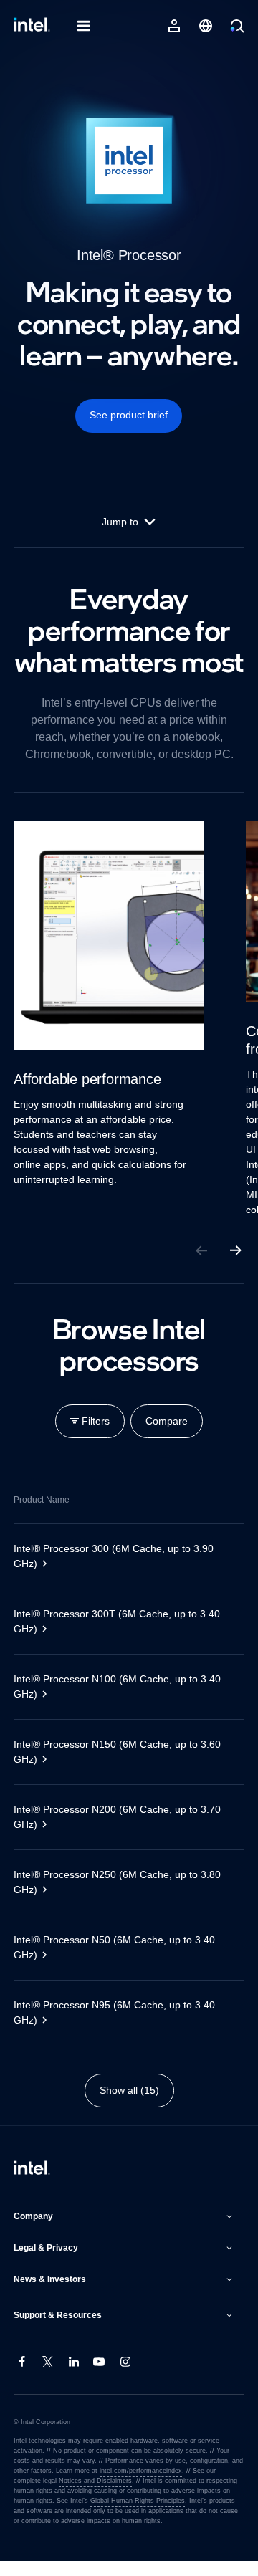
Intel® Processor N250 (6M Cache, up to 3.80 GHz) (124, 1897)
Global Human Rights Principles (113, 2516)
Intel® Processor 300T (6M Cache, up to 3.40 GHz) (124, 1636)
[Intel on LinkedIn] (74, 2378)
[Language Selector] (206, 26)
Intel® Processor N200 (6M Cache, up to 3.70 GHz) (124, 1832)
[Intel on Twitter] (48, 2378)
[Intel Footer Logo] (32, 2184)
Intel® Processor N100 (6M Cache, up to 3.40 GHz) (123, 1701)
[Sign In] (174, 26)
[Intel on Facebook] (22, 2378)
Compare (168, 1436)
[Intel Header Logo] (32, 26)
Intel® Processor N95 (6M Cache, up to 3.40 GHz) (120, 2027)
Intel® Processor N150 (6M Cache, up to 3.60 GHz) (122, 1767)
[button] (125, 2231)
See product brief (129, 415)
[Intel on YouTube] (100, 2378)
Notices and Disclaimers (66, 2496)
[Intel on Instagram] (125, 2378)
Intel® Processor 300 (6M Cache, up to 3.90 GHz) (120, 1571)
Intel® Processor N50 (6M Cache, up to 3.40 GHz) (121, 1962)
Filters (94, 1436)
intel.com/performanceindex (138, 2486)
